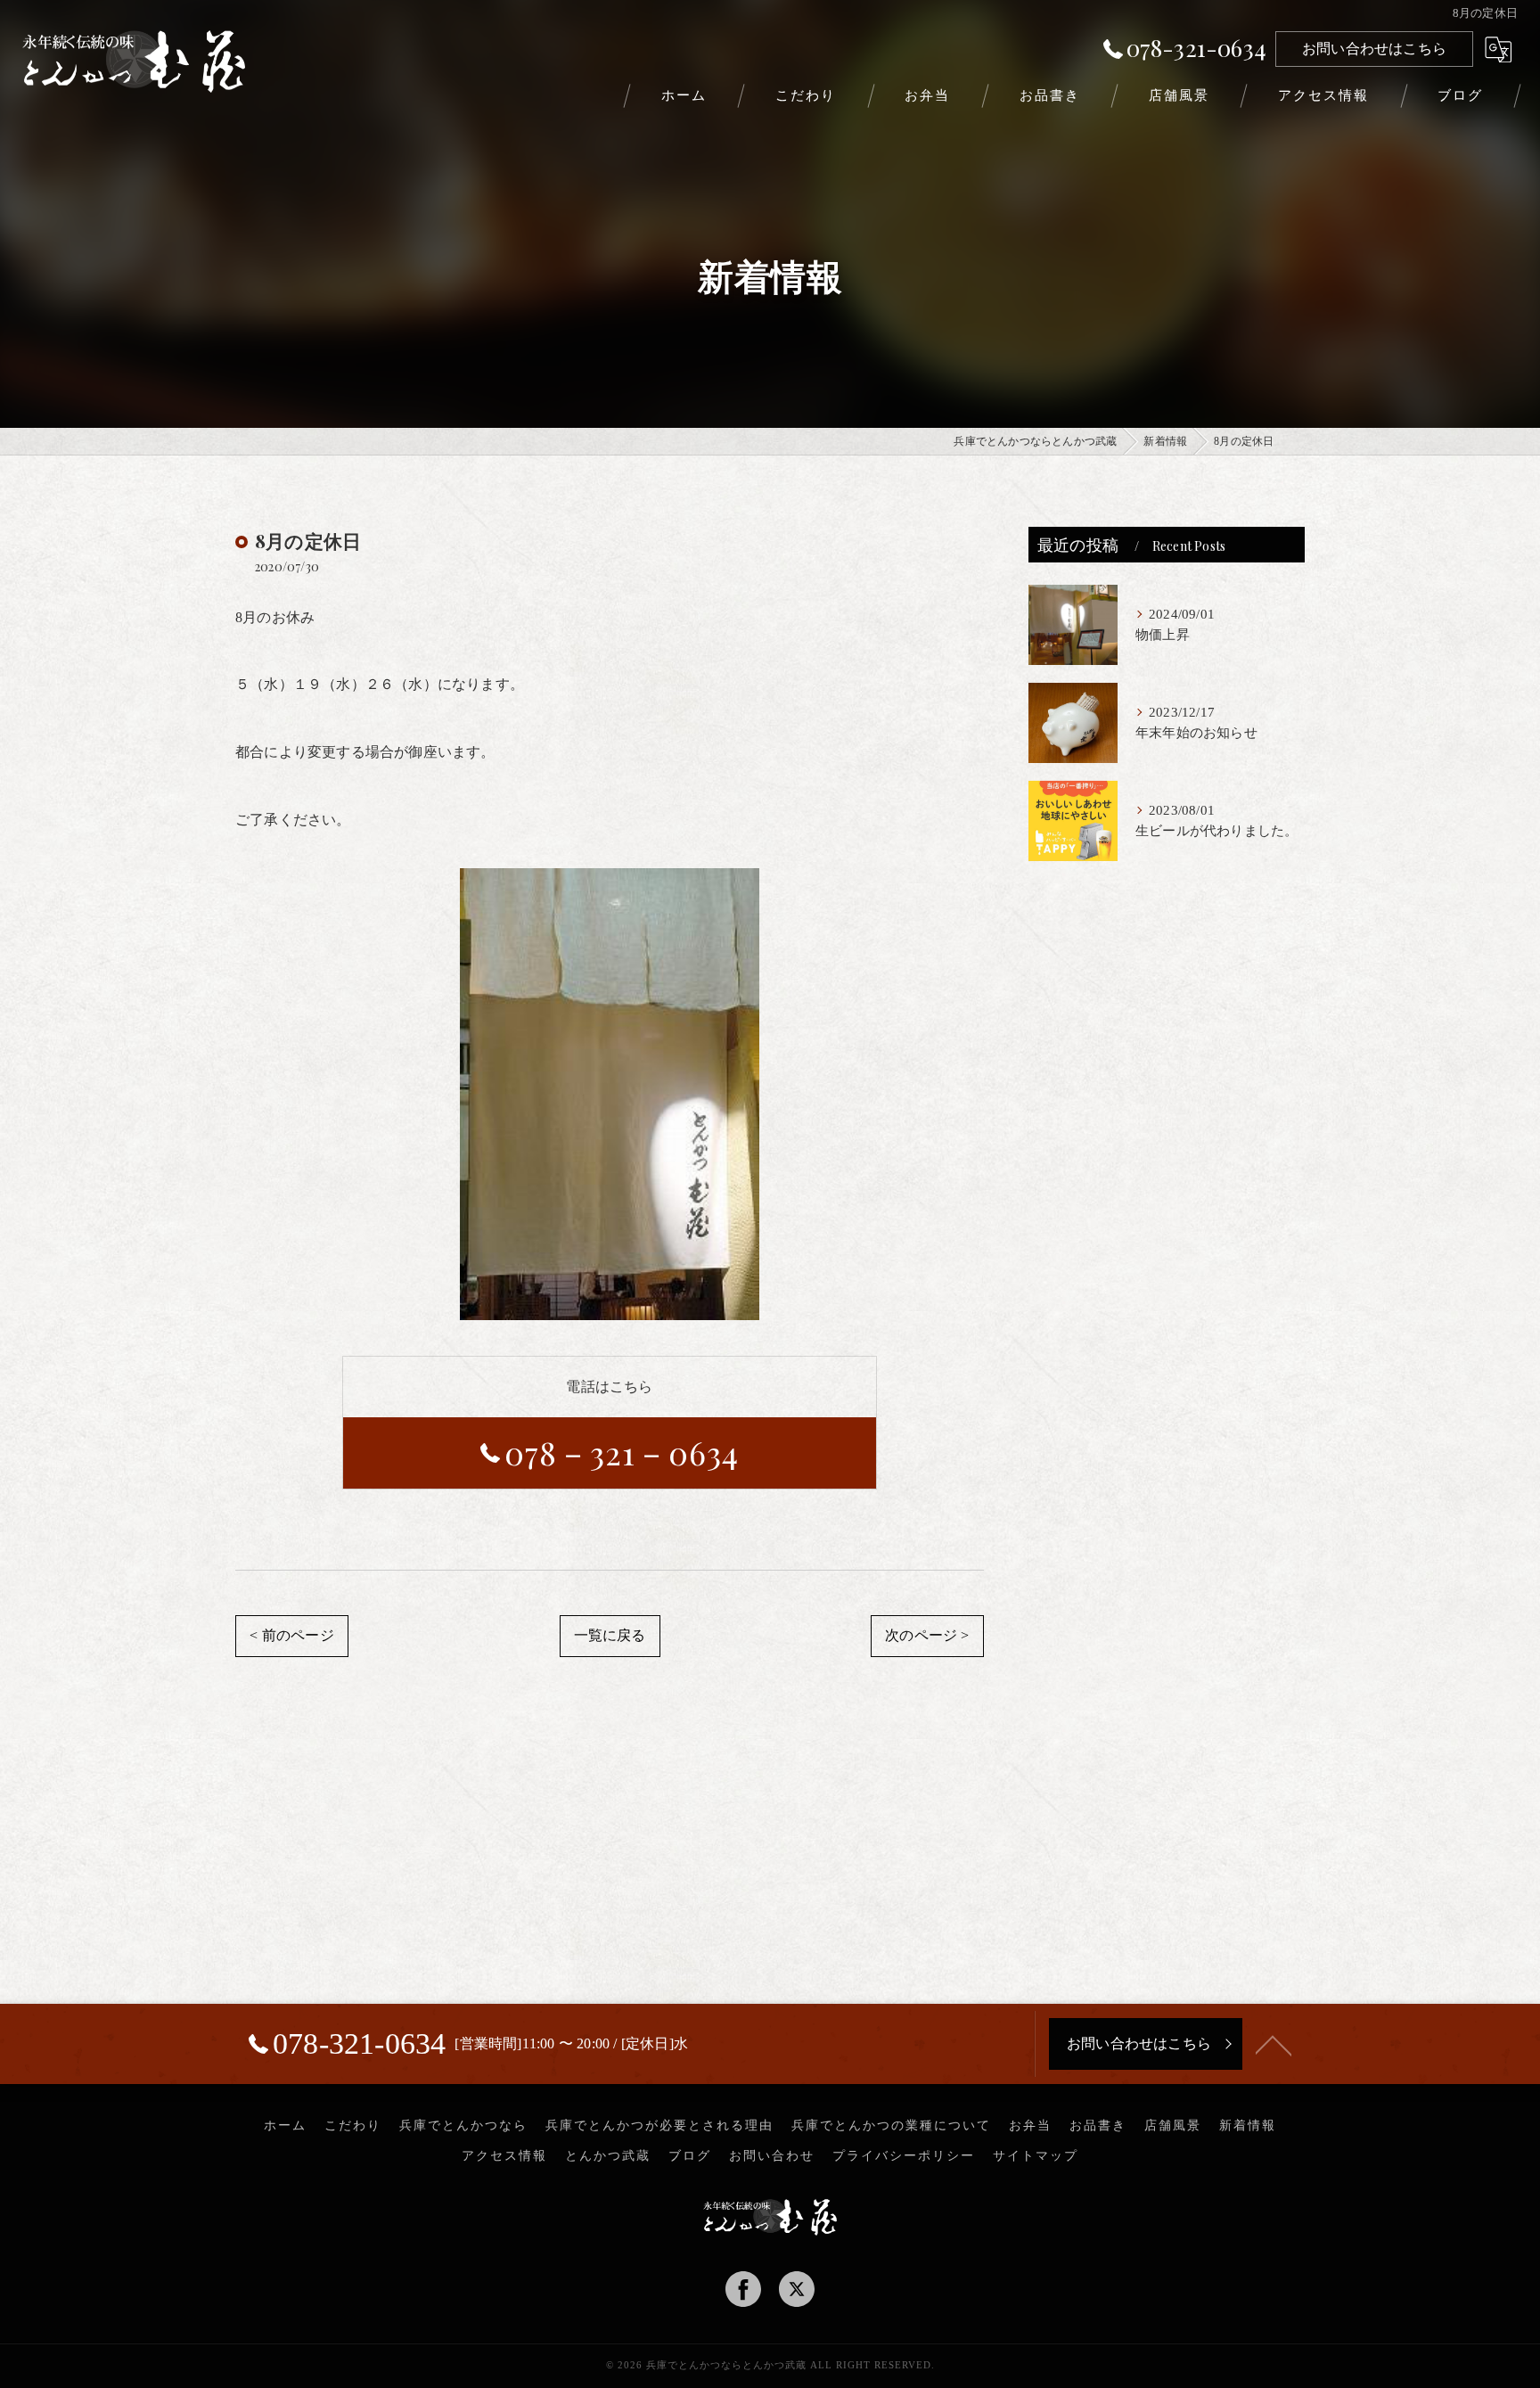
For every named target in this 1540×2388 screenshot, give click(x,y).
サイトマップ (1036, 2156)
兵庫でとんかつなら (463, 2125)
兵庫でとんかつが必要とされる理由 (659, 2125)
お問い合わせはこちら (1374, 49)
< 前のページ (291, 1635)
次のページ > (927, 1635)
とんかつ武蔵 (608, 2156)
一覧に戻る (610, 1635)
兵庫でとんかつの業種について (891, 2125)
